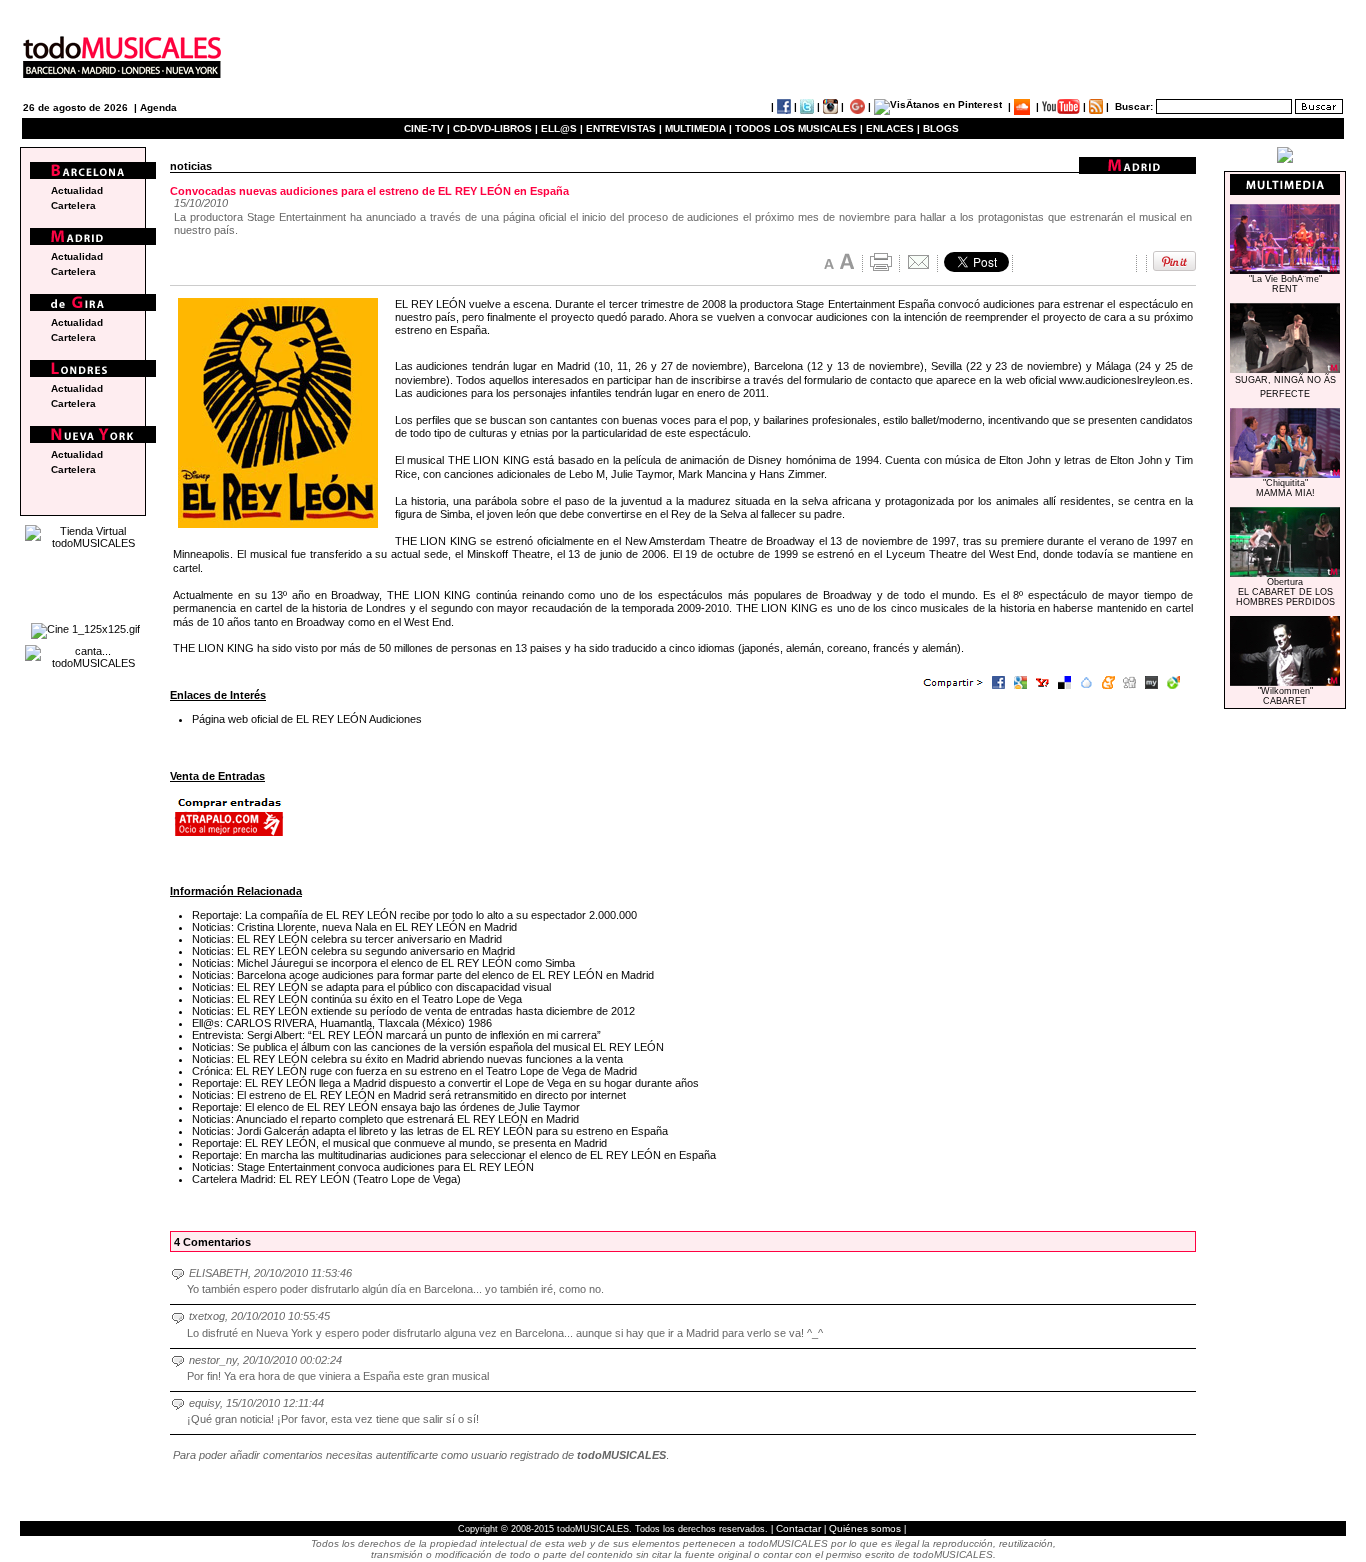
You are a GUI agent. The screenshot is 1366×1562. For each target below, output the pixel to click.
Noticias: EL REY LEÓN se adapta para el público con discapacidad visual (371, 987)
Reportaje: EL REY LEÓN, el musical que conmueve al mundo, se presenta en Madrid (399, 1143)
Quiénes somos (865, 1528)
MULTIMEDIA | (698, 128)
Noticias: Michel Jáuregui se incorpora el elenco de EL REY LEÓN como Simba (383, 963)
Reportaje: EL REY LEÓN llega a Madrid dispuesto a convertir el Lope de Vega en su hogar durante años (445, 1083)
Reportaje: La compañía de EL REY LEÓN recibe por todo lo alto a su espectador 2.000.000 (414, 915)
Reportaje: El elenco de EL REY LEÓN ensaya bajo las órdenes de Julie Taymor (386, 1107)
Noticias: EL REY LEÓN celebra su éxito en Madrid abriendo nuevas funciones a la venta (407, 1059)
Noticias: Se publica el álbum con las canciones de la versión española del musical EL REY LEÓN (428, 1047)
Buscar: (1134, 106)
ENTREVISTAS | (624, 128)
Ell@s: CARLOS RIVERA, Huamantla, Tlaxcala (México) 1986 (342, 1023)
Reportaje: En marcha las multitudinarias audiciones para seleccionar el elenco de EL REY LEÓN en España (454, 1155)
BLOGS (941, 128)
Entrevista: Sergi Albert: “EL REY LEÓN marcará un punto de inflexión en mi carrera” (396, 1035)
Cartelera (73, 205)
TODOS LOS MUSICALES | (799, 128)
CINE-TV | (428, 128)
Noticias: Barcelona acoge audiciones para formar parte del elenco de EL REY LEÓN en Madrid (423, 975)
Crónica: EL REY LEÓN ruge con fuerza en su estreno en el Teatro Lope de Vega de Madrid (414, 1071)
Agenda (158, 107)
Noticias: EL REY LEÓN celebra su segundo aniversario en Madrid (353, 951)
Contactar (798, 1528)
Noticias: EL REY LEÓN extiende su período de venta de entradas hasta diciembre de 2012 (413, 1011)
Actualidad (77, 190)
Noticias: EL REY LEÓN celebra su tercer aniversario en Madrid (347, 939)
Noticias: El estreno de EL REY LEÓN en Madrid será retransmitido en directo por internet (409, 1095)
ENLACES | (893, 128)
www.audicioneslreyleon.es (1124, 380)
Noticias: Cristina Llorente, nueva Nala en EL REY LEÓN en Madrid (354, 927)
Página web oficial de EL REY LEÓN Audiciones (307, 719)
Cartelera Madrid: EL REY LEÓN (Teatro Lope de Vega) (326, 1179)
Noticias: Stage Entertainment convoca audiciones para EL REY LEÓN (363, 1167)
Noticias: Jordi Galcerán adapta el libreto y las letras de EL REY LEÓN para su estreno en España (430, 1131)
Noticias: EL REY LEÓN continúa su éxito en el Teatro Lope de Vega (357, 999)
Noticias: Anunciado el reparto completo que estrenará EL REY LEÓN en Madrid (385, 1119)
